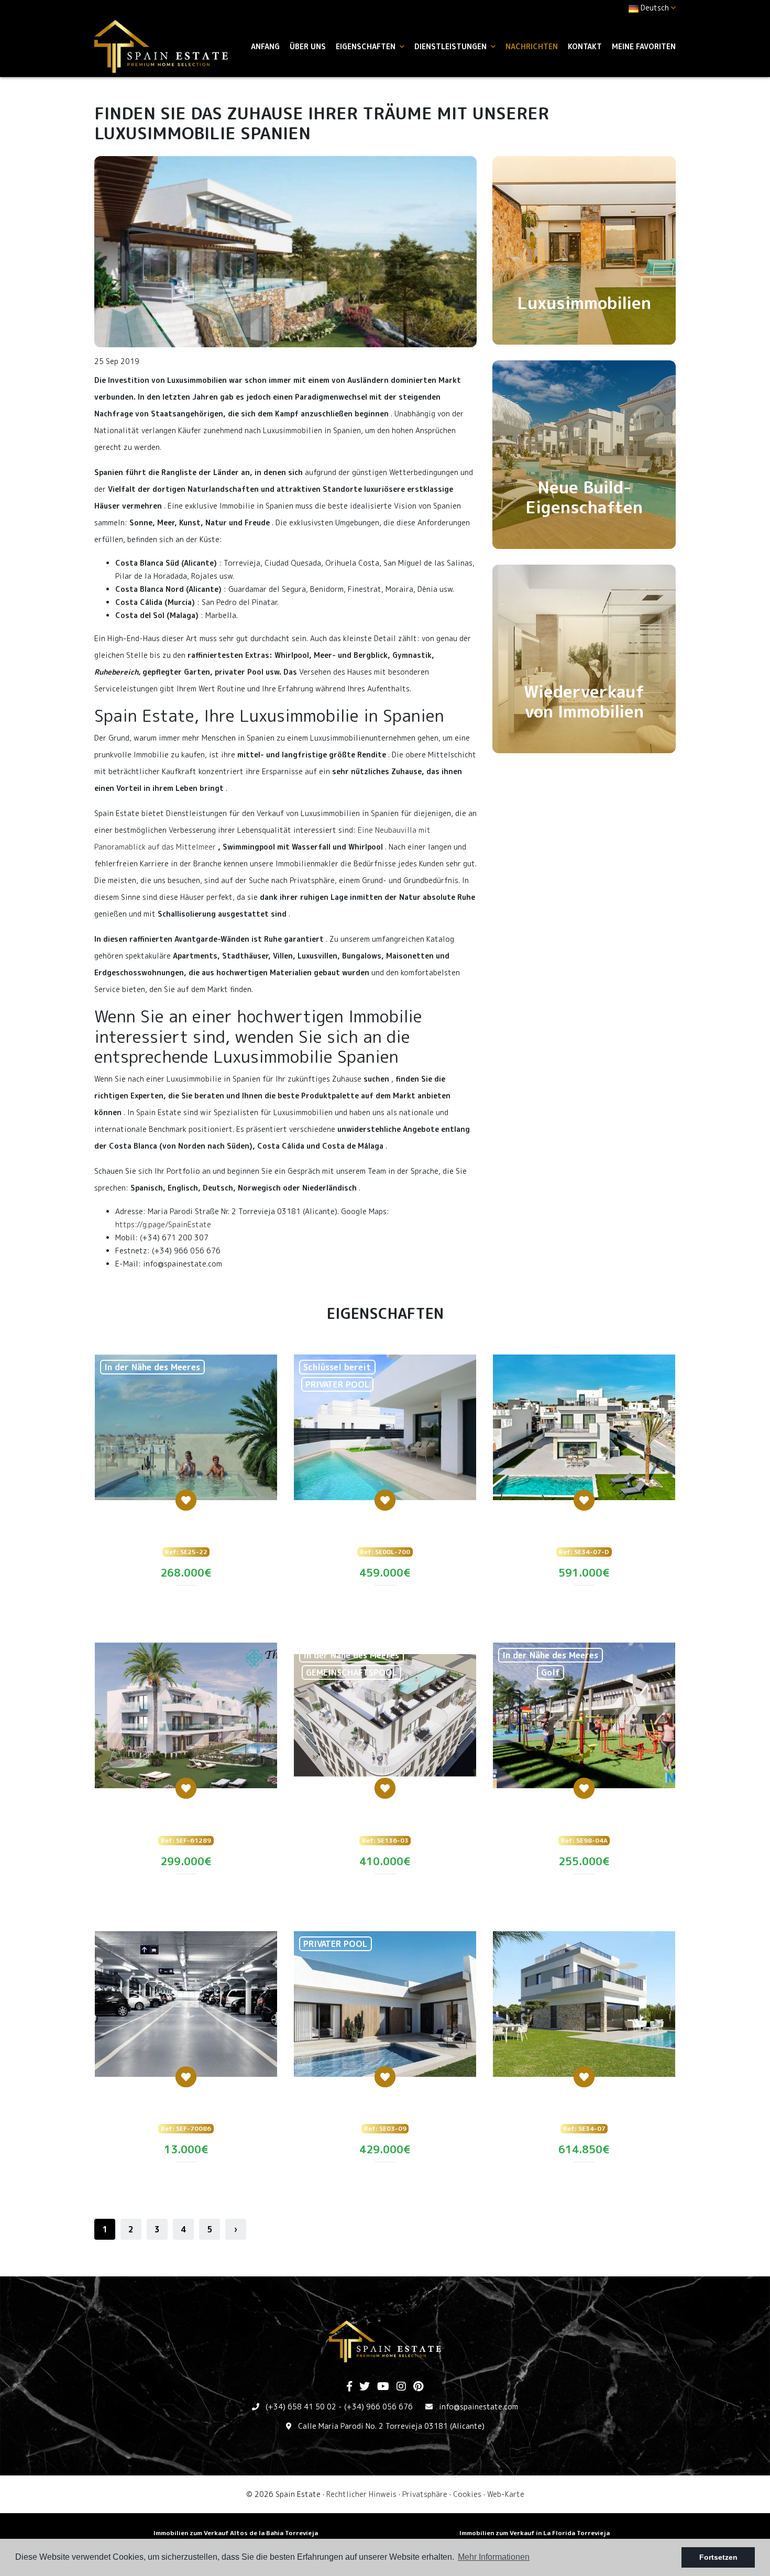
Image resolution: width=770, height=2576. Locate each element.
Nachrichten (532, 46)
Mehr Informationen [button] (494, 2557)
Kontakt (585, 46)
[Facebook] (349, 2387)
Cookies (467, 2494)
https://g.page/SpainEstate (163, 1224)
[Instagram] (401, 2387)
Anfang (265, 46)
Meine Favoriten (644, 46)
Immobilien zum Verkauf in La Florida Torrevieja (535, 2533)
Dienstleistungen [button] (452, 46)
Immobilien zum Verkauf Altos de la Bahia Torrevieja (236, 2533)
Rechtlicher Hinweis (361, 2494)
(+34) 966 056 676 (378, 2407)
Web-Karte (506, 2494)
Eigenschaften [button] (367, 46)
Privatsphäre (425, 2494)
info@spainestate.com (478, 2407)
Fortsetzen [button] (718, 2557)
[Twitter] (365, 2387)
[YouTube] (383, 2387)
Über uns (308, 46)
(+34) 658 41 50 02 (301, 2407)
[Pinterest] (418, 2387)
